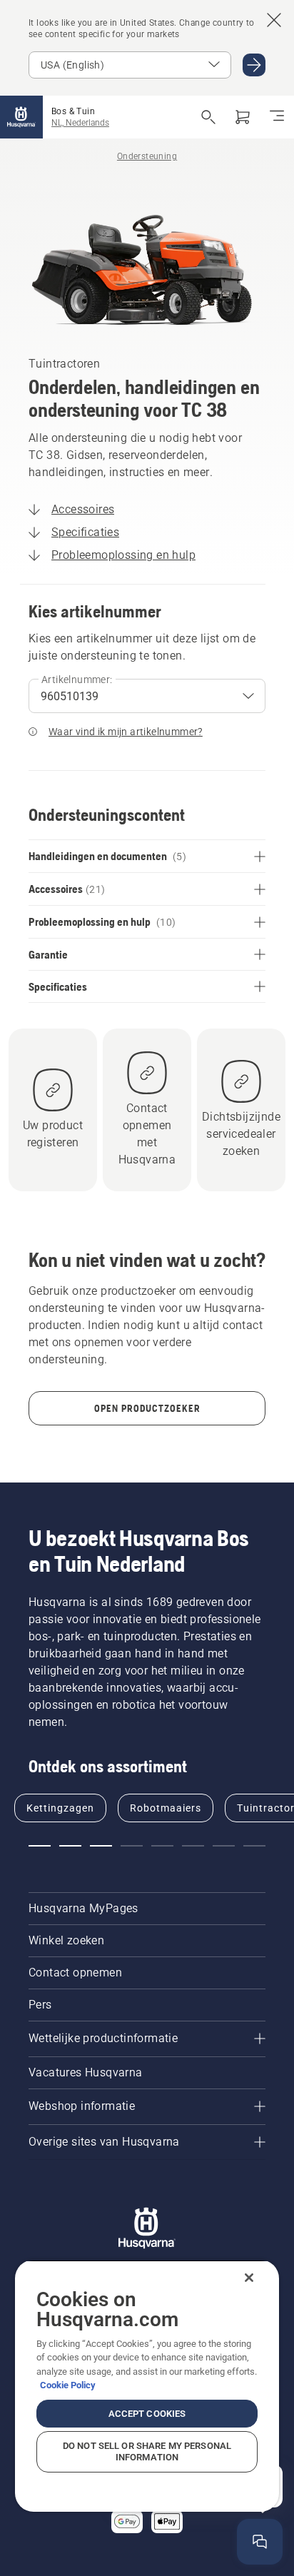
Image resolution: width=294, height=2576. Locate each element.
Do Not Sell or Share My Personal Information (147, 2451)
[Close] (249, 2278)
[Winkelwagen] (243, 117)
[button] (40, 1846)
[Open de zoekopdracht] (208, 117)
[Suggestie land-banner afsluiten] (274, 20)
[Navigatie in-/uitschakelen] (277, 117)
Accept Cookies (147, 2414)
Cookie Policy (68, 2385)
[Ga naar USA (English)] (254, 65)
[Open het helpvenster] (260, 2542)
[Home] (21, 117)
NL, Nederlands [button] (80, 123)
